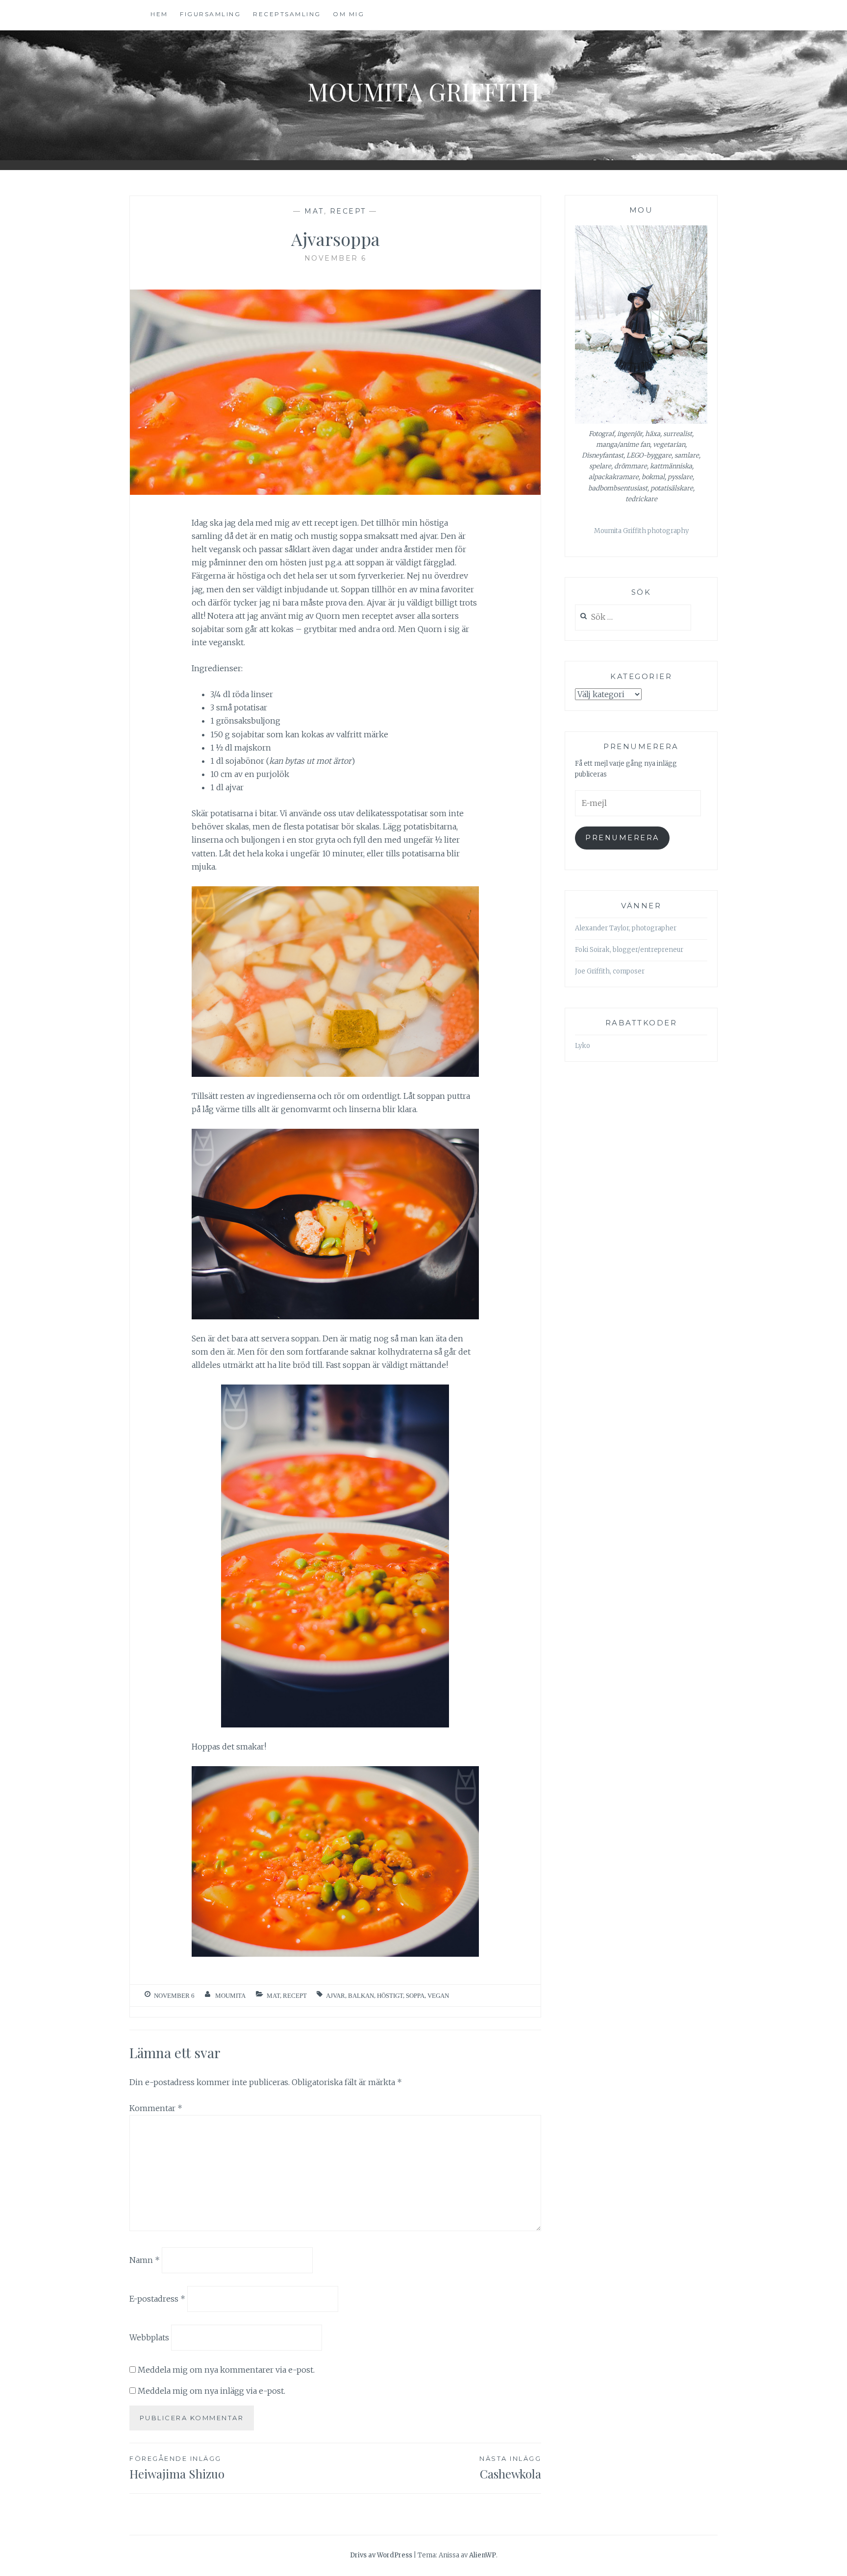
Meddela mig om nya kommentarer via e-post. (226, 2370)
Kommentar (156, 2108)
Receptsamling (287, 14)
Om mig (349, 14)
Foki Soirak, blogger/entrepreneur (629, 950)
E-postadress (157, 2299)
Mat (314, 211)
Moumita (230, 1996)
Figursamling (210, 14)
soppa (415, 1996)
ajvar (336, 1996)
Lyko (583, 1046)
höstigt (390, 1996)
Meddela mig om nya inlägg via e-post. (212, 2391)
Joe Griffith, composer (610, 971)
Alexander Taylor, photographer (626, 928)
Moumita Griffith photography (641, 531)
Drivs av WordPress (381, 2555)
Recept (348, 211)
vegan (438, 1996)
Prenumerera (622, 838)
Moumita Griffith (423, 91)
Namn (145, 2260)
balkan (361, 1996)
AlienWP (483, 2555)
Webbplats (149, 2337)
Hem (159, 14)
